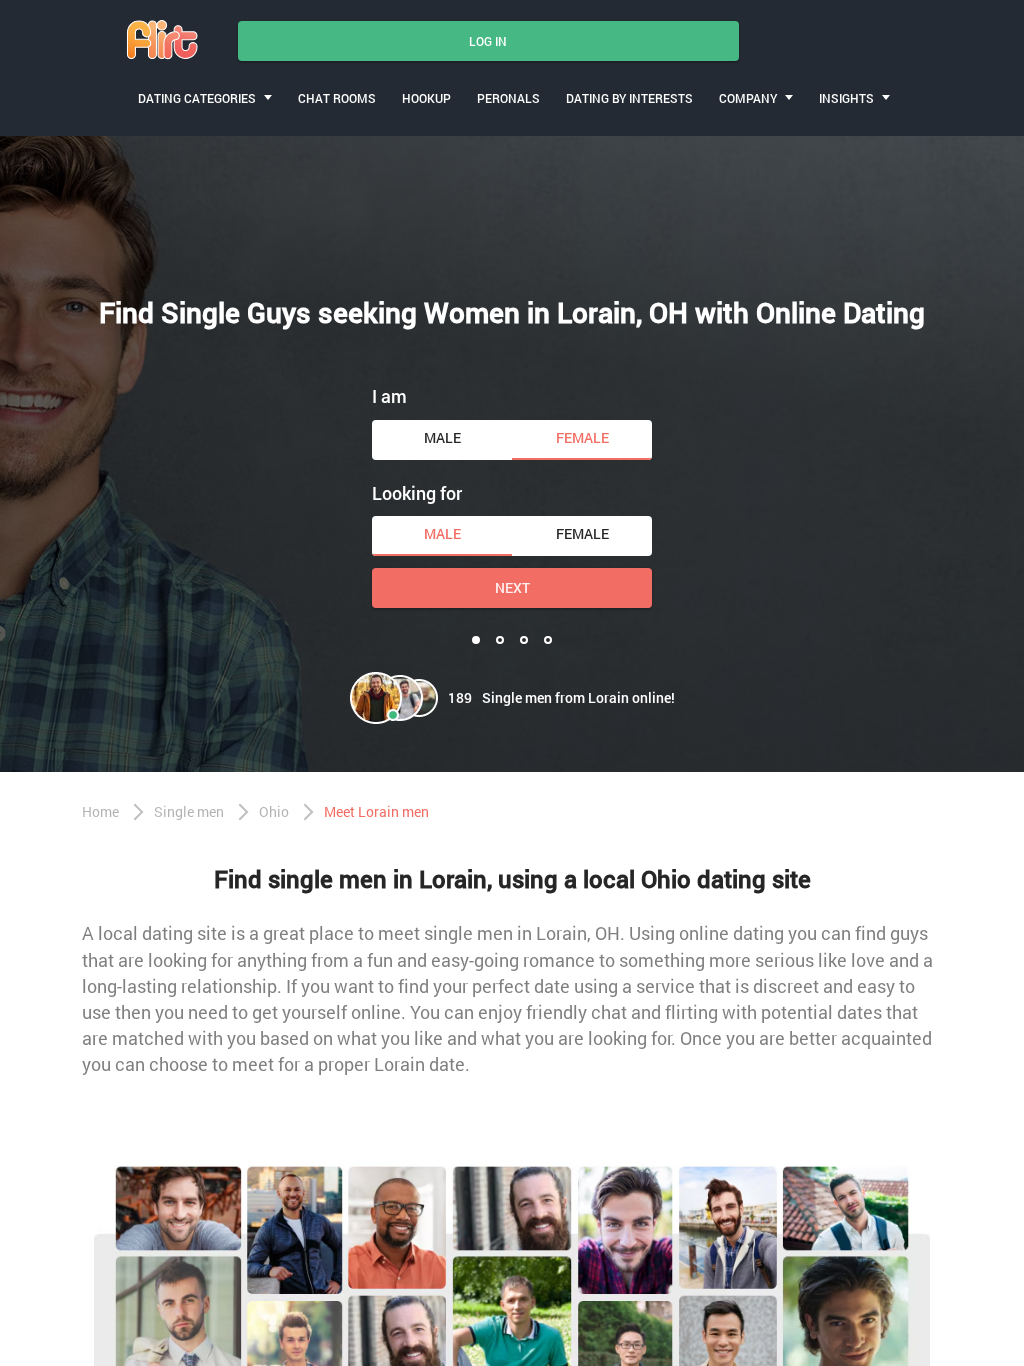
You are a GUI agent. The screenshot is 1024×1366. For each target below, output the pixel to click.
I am (389, 396)
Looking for (417, 493)
